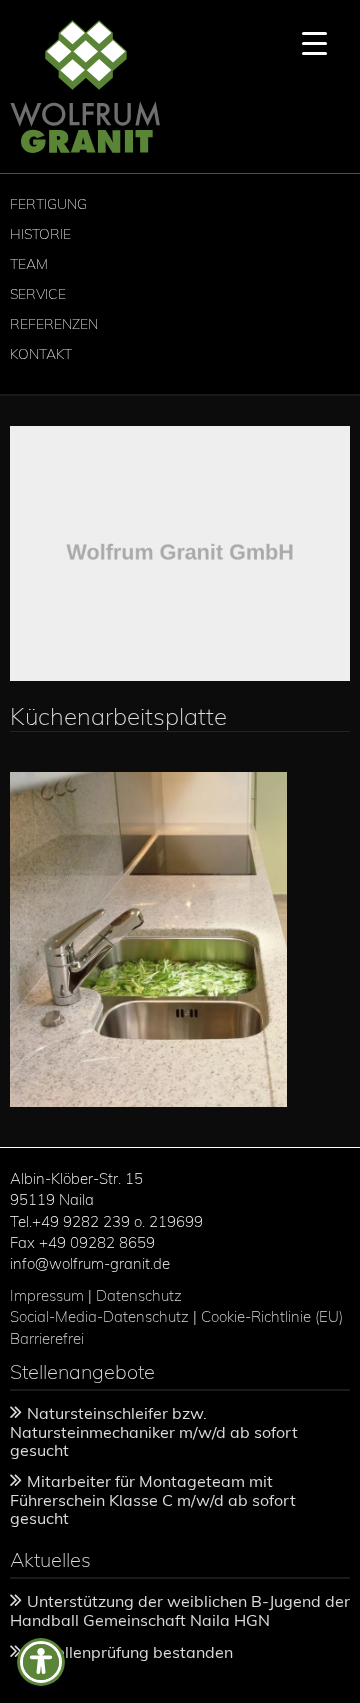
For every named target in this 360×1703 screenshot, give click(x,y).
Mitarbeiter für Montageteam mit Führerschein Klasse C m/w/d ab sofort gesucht (153, 1499)
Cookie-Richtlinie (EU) (274, 1316)
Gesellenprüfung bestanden (130, 1652)
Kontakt (41, 354)
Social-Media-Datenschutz (99, 1316)
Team (29, 264)
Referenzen (54, 324)
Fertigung (48, 204)
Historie (40, 234)
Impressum (47, 1295)
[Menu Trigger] (314, 42)
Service (38, 294)
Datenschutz (139, 1295)
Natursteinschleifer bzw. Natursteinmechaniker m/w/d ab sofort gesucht (154, 1431)
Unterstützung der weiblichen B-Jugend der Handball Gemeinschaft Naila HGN (180, 1610)
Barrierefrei (47, 1338)
